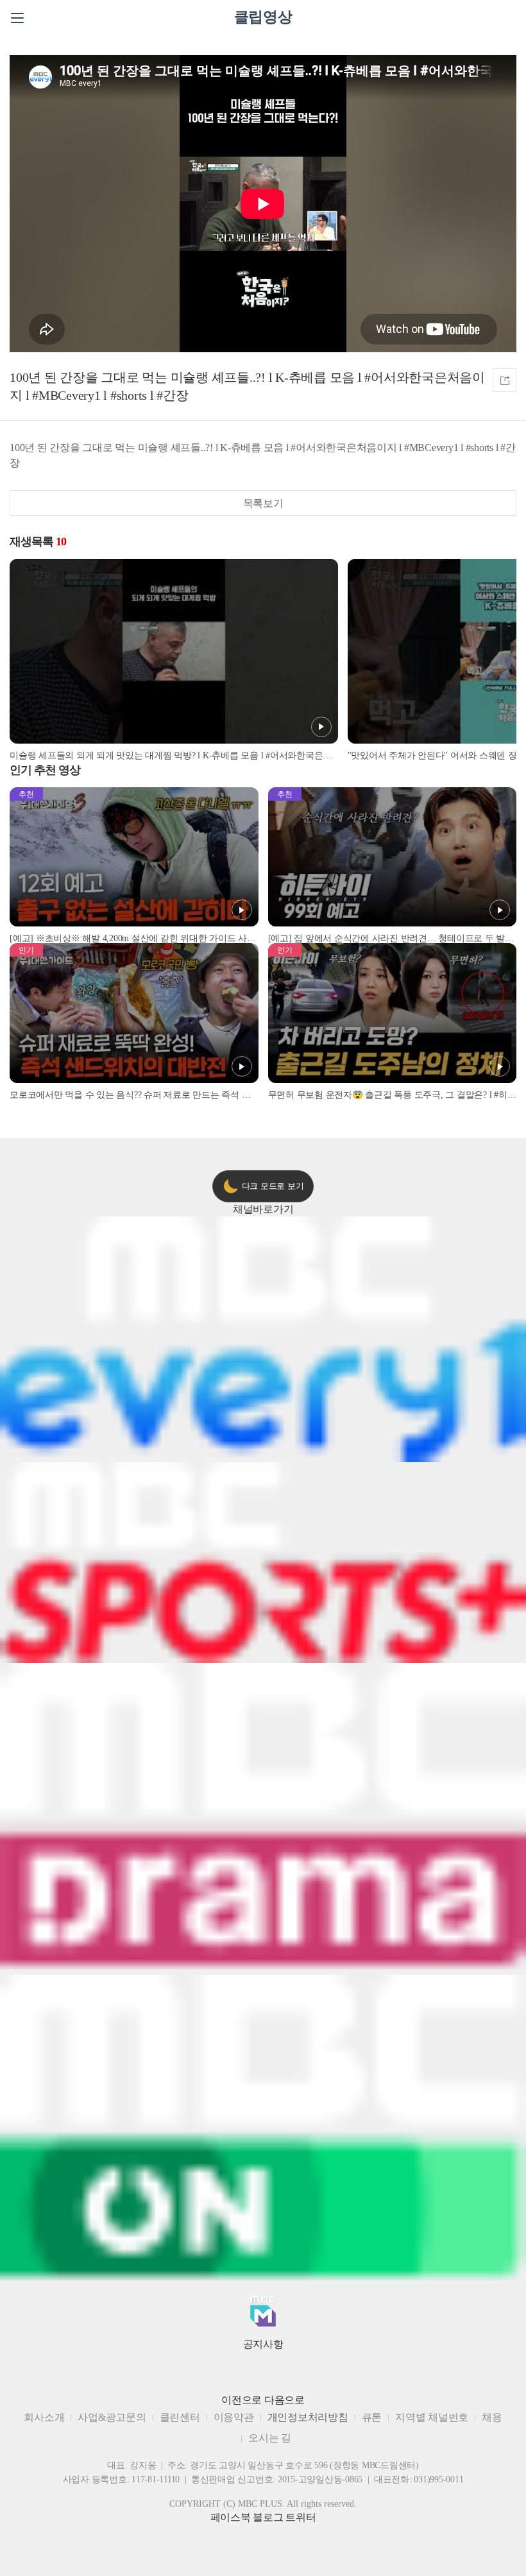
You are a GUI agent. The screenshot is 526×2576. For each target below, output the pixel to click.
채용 (492, 2417)
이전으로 (242, 2400)
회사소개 (44, 2417)
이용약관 (234, 2417)
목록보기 (263, 503)
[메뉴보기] (17, 18)
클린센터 (180, 2417)
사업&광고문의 (112, 2417)
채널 (263, 1209)
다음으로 (284, 2400)
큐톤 (372, 2417)
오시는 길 (270, 2438)
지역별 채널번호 (432, 2417)
